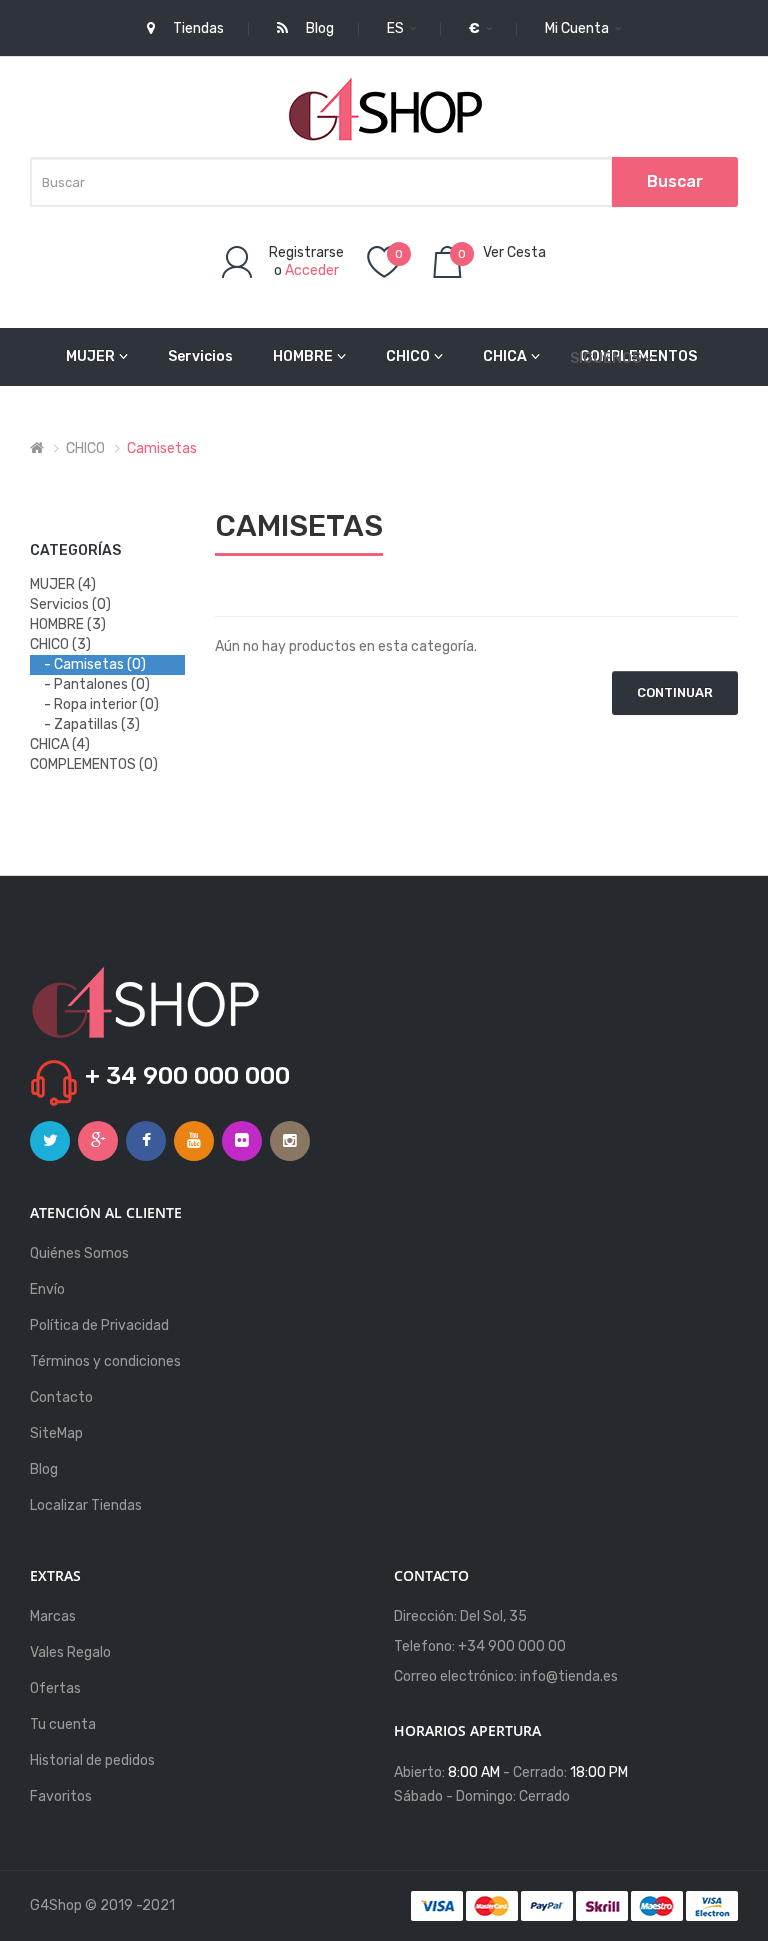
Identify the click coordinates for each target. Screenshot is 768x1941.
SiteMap (56, 1433)
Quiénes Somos (79, 1253)
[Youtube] (194, 1141)
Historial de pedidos (92, 1760)
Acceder (312, 270)
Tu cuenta (63, 1724)
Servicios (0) (70, 604)
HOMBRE (303, 356)
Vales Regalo (70, 1652)
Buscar (675, 181)
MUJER (90, 356)
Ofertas (55, 1688)
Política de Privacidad (99, 1325)
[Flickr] (242, 1141)
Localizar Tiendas (86, 1505)
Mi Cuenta (578, 28)
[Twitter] (50, 1141)
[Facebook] (146, 1141)
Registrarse (306, 252)
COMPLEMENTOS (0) (94, 764)
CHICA (505, 356)
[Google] (98, 1141)
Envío (47, 1289)
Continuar (675, 692)
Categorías (75, 550)
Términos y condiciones (105, 1361)
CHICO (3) (60, 644)
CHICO (408, 356)
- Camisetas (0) (95, 664)
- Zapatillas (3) (92, 724)
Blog (44, 1469)
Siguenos (605, 358)
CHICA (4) (60, 744)
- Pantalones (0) (97, 684)
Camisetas (162, 448)
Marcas (53, 1616)
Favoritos (61, 1796)
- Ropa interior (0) (101, 704)
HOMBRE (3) (68, 624)
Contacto (61, 1397)
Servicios (200, 356)
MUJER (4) (63, 584)
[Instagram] (290, 1141)
